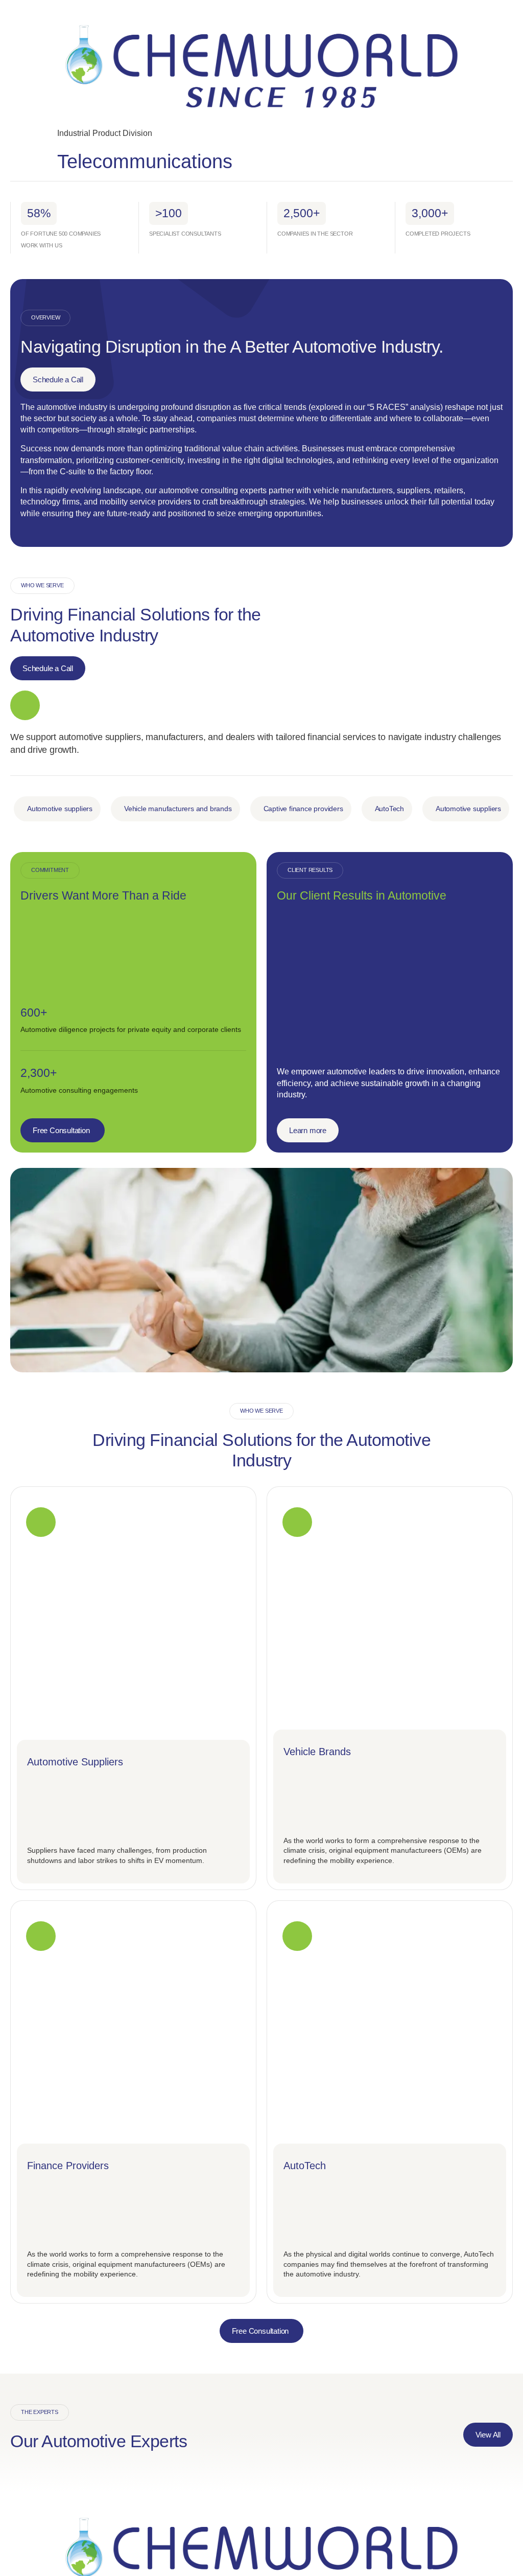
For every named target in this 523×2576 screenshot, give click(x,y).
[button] (57, 809)
